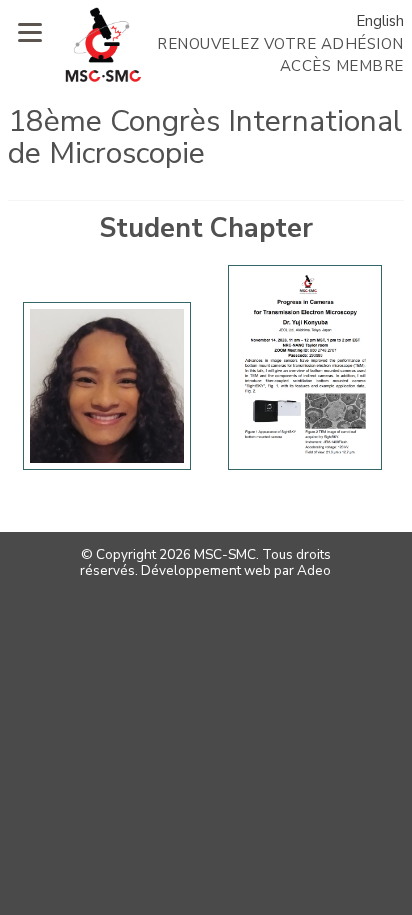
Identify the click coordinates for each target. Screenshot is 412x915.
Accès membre (342, 66)
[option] (107, 392)
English (380, 21)
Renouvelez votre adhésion (280, 44)
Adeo (314, 570)
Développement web (206, 570)
